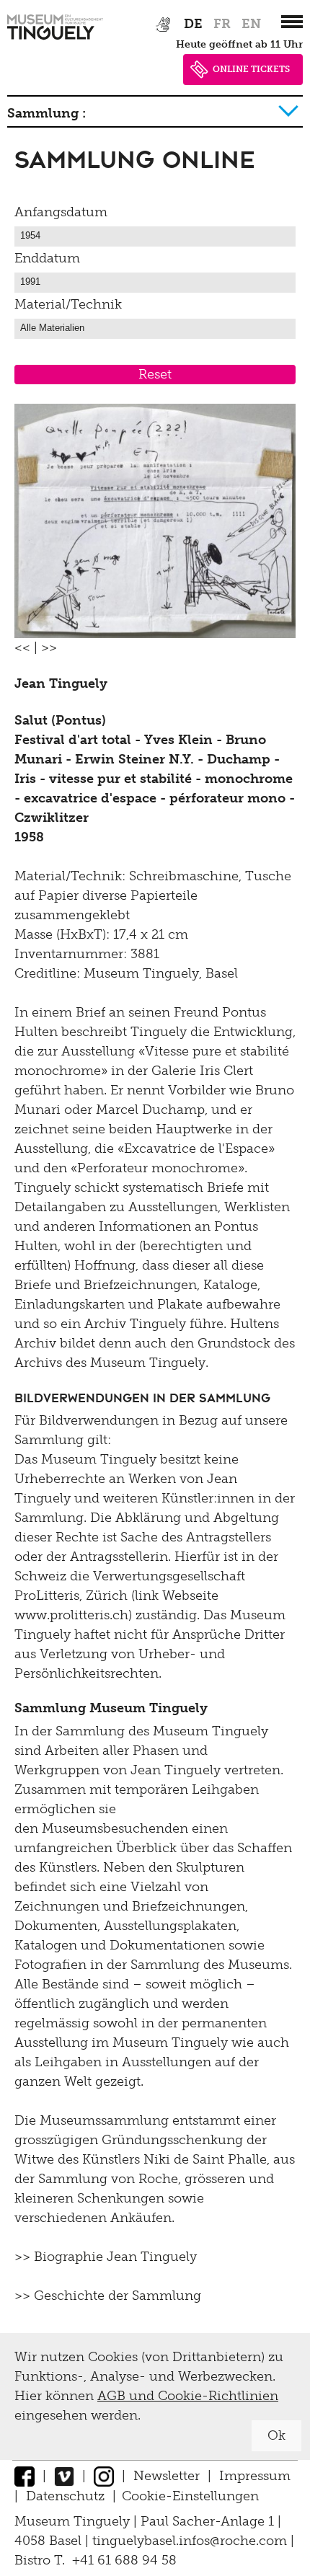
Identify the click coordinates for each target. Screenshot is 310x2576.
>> (49, 647)
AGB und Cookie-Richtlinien (188, 2396)
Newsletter (167, 2476)
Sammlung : (46, 113)
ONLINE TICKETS (251, 69)
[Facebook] (25, 2476)
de (193, 24)
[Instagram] (104, 2476)
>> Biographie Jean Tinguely (106, 2257)
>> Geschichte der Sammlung (108, 2296)
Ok (276, 2435)
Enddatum (47, 258)
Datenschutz (65, 2496)
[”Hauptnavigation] (292, 22)
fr (222, 24)
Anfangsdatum (61, 212)
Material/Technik (68, 304)
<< (22, 647)
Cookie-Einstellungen (190, 2496)
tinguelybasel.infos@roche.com (191, 2541)
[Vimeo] (64, 2476)
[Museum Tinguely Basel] (55, 40)
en (251, 24)
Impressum (255, 2476)
